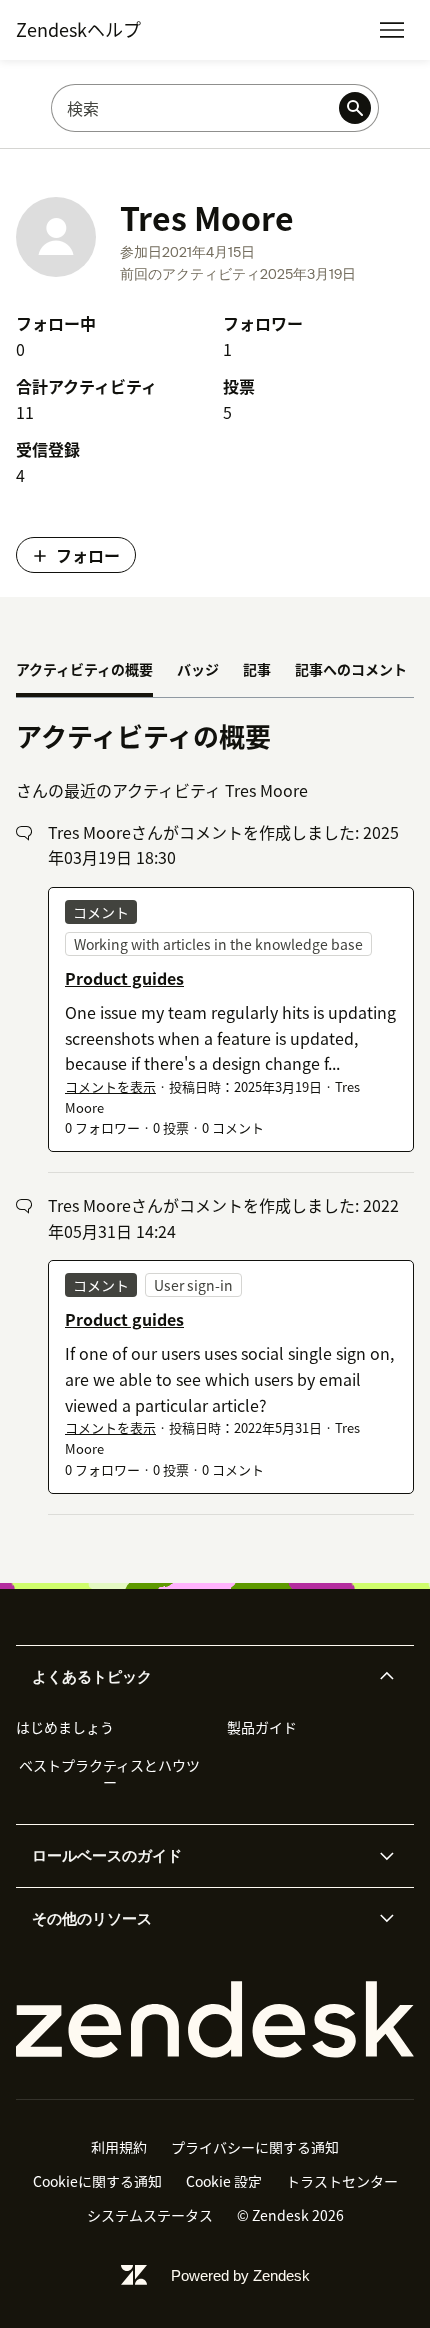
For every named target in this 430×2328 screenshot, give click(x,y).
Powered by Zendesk (240, 2275)
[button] (198, 1677)
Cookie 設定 (224, 2181)
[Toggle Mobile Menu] (392, 30)
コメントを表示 (110, 1086)
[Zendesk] (215, 2020)
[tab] (84, 671)
